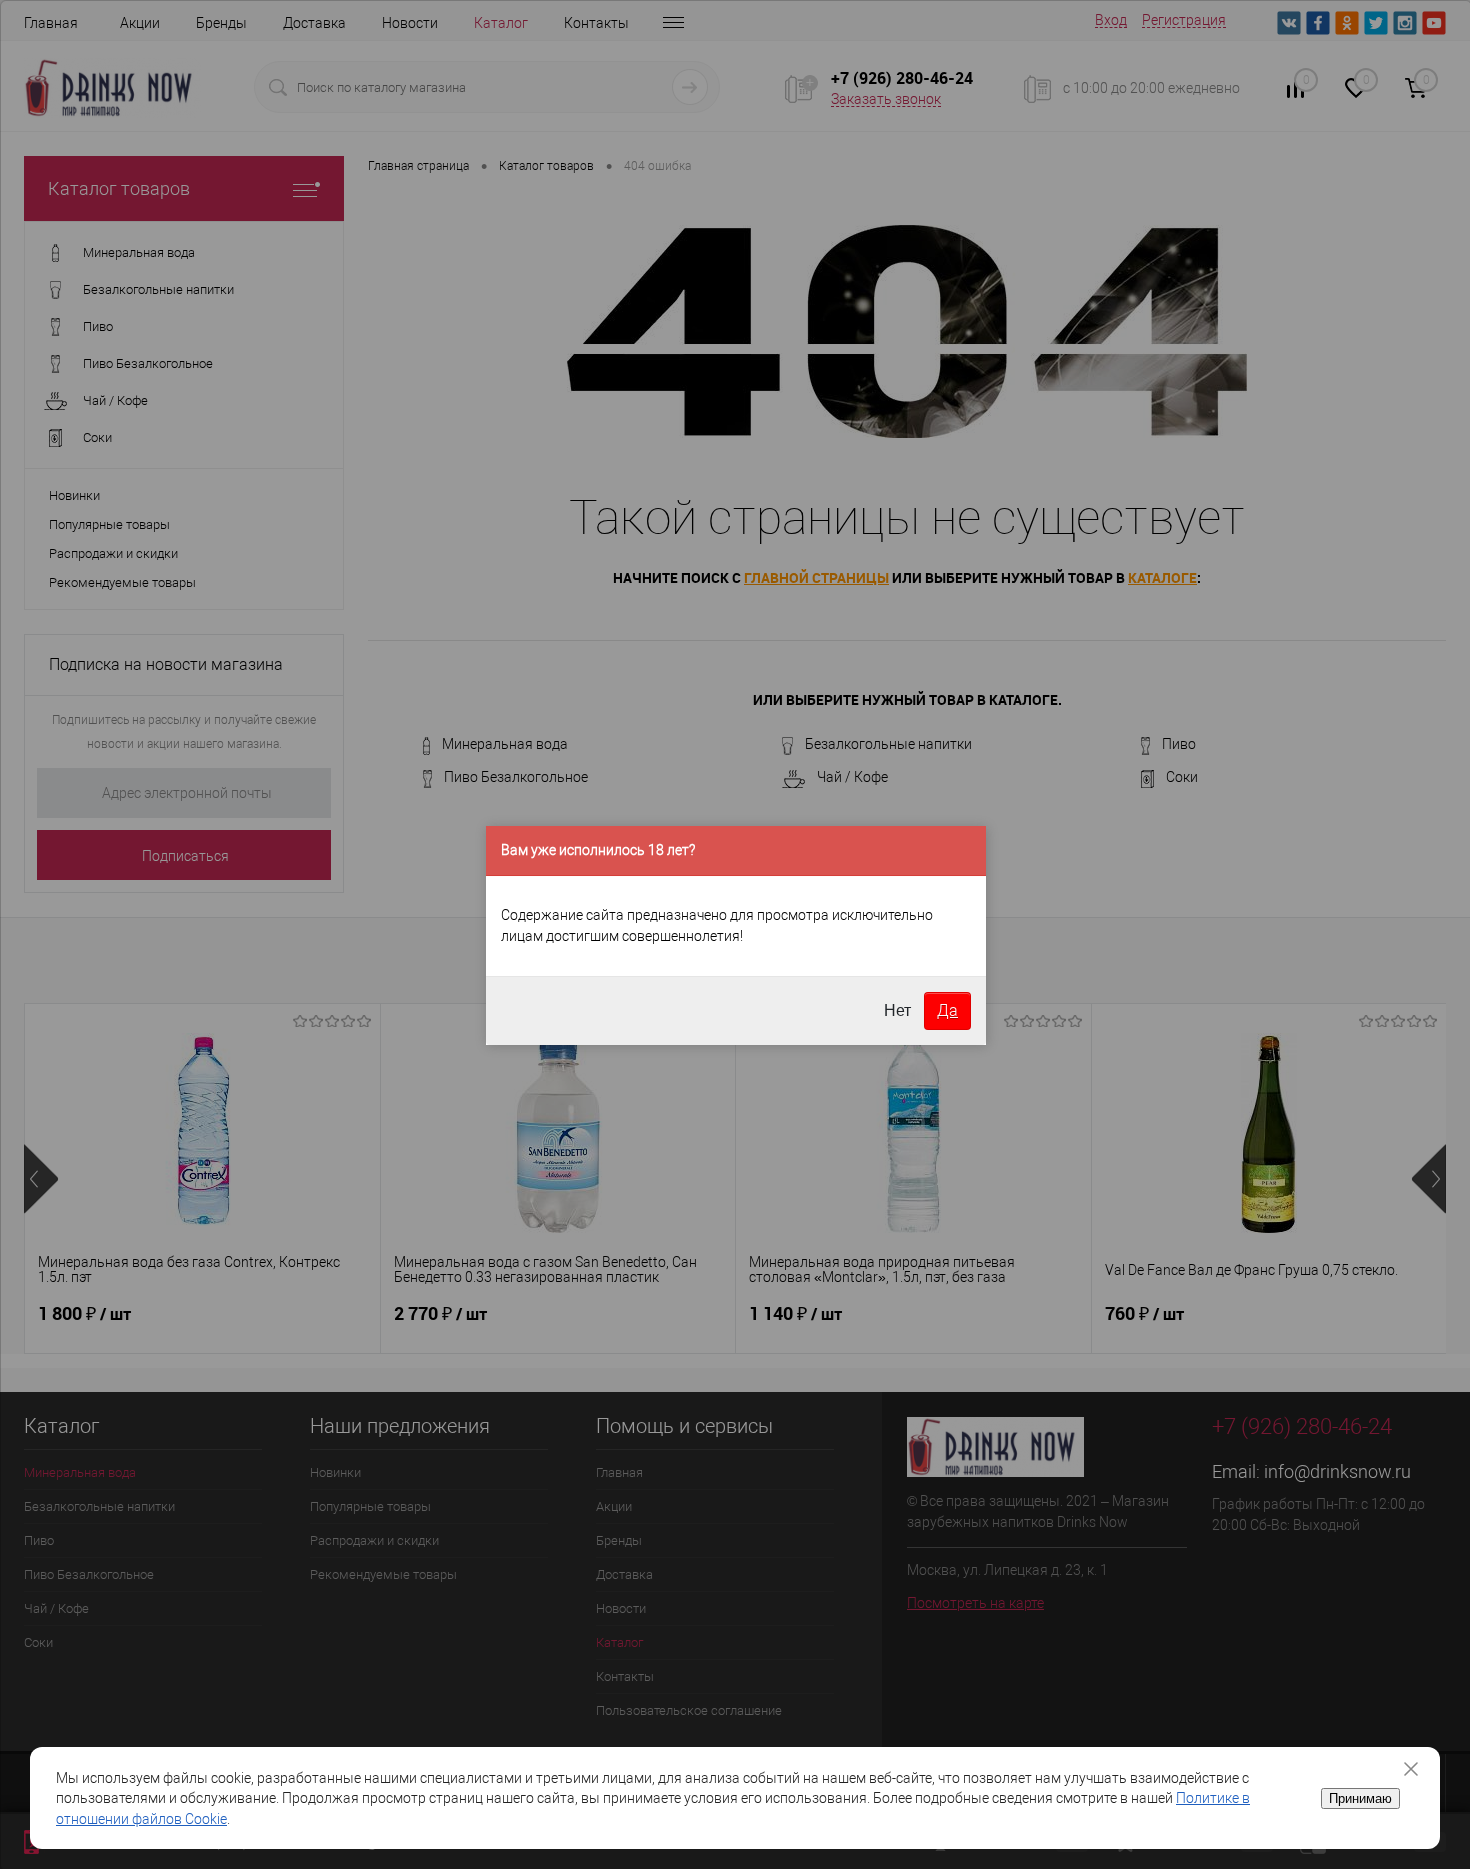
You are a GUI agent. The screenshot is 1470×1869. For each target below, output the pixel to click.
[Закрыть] (1418, 1769)
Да (947, 1010)
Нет (897, 1010)
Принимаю (1360, 1798)
